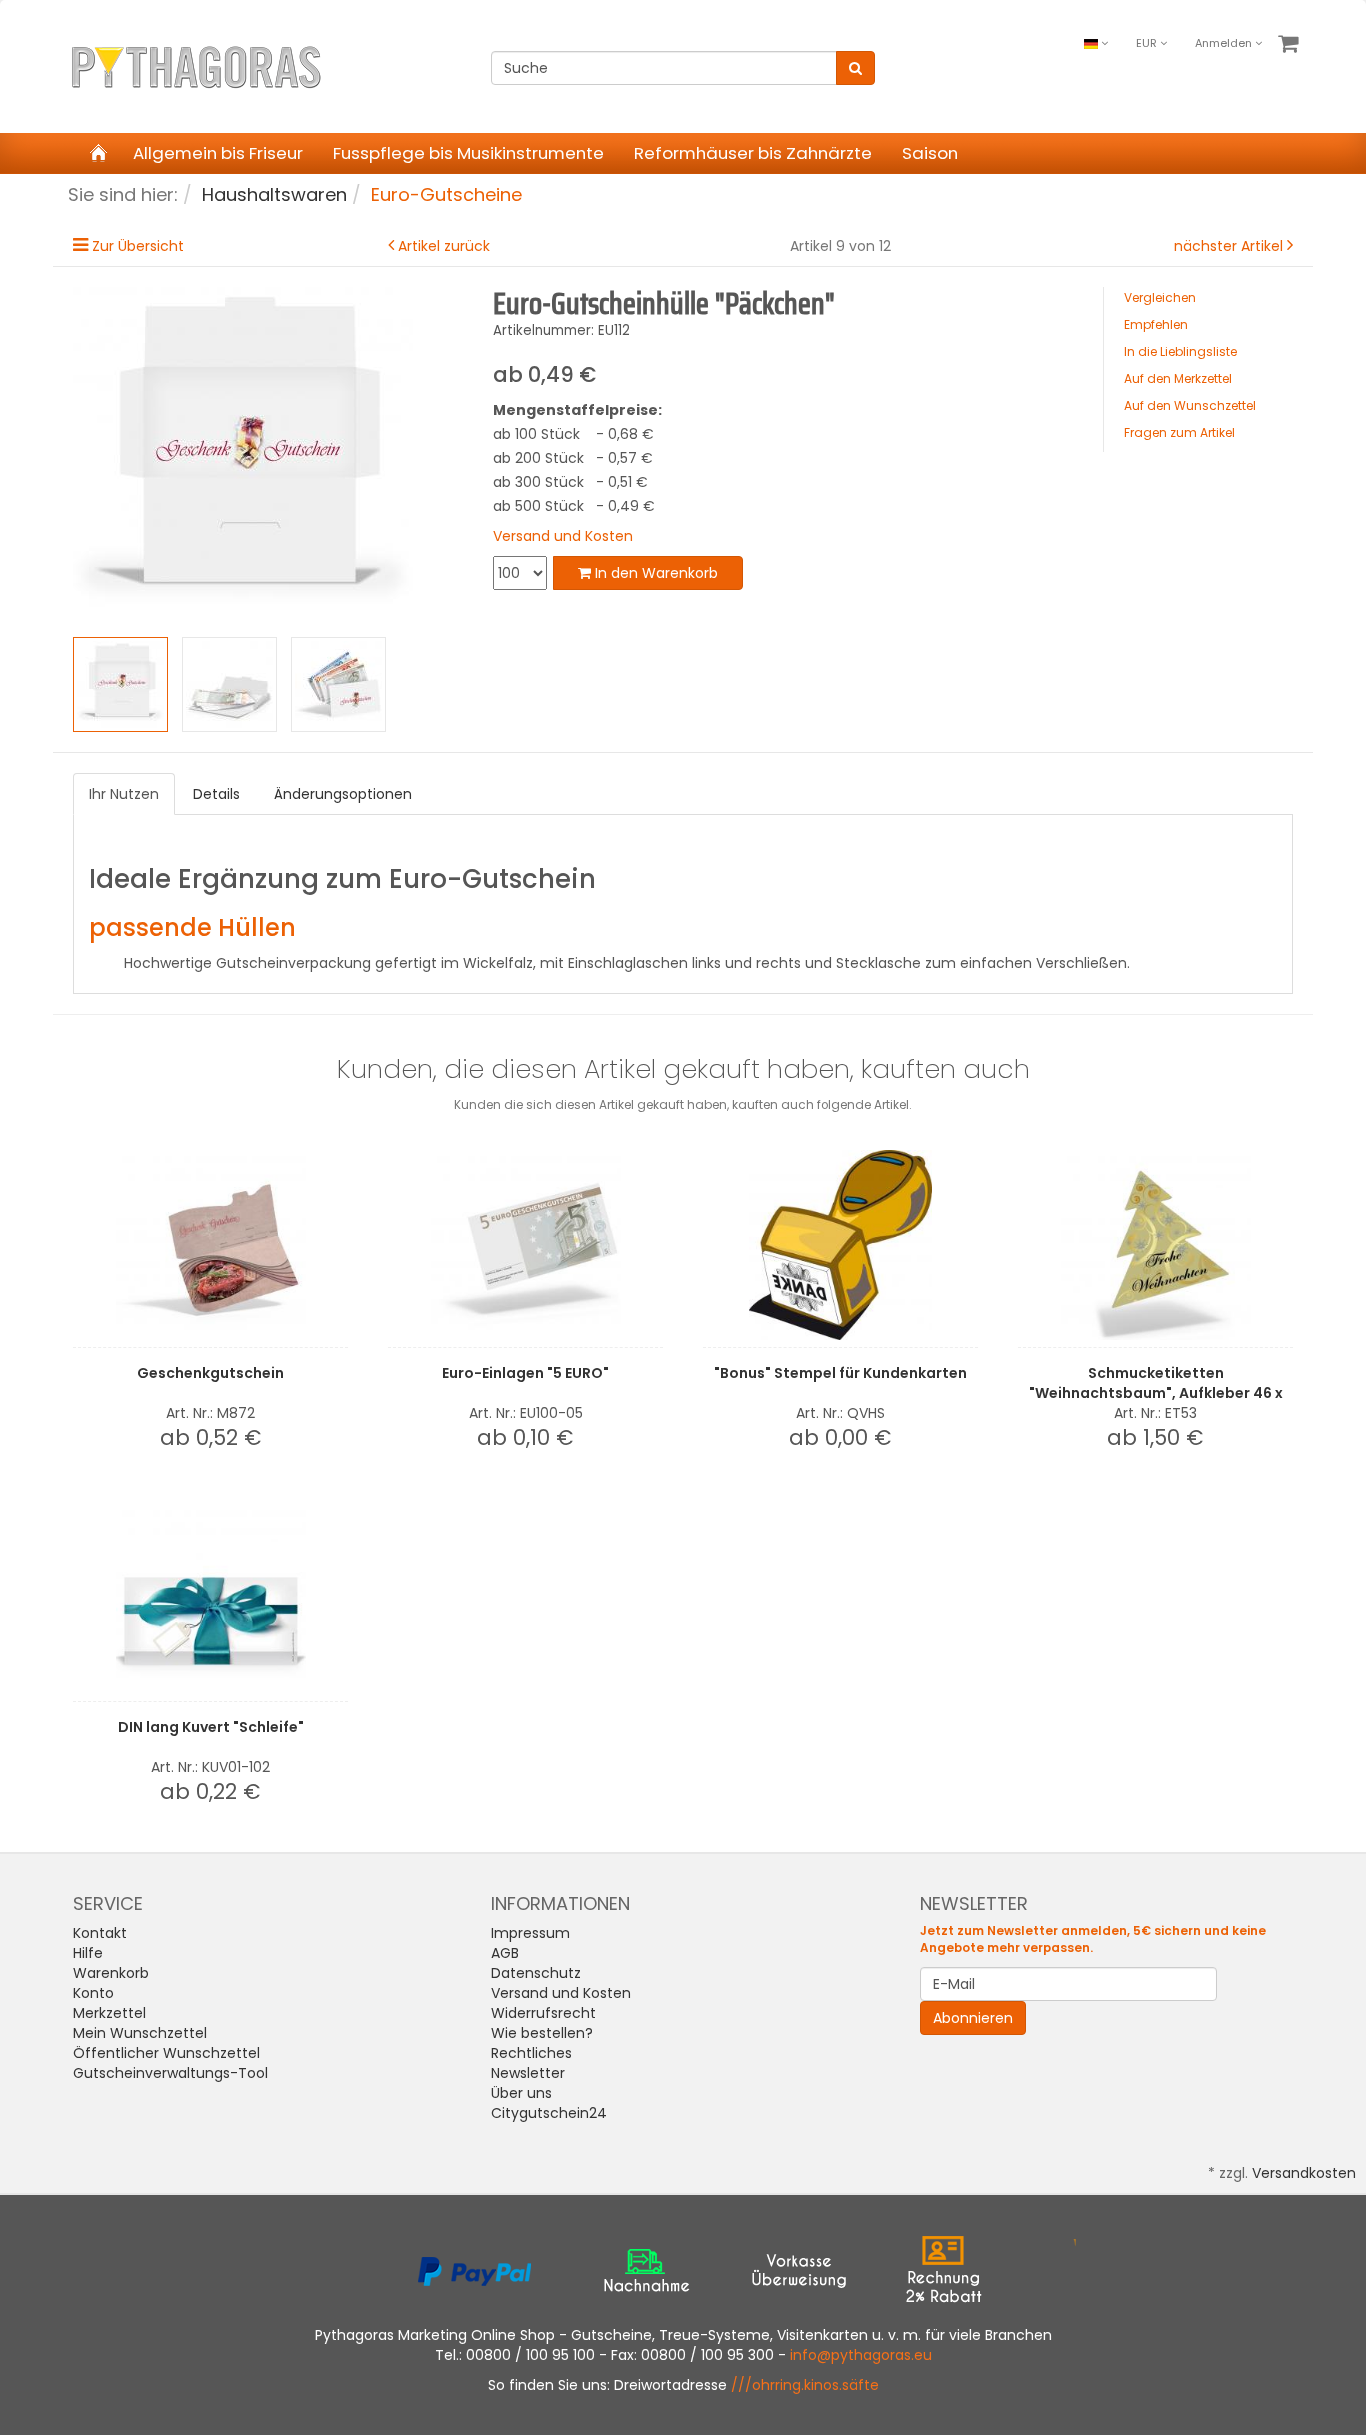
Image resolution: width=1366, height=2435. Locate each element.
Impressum (530, 1933)
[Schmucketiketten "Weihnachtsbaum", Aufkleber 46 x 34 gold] (1155, 1245)
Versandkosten (1304, 2173)
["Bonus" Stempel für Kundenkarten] (840, 1245)
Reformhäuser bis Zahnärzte (753, 153)
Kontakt (100, 1933)
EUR (1148, 43)
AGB (505, 1953)
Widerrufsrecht (543, 2013)
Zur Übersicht (138, 246)
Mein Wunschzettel (140, 2033)
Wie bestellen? (542, 2033)
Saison (930, 153)
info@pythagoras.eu (861, 2355)
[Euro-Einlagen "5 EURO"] (525, 1245)
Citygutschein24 (549, 2113)
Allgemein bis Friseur (218, 153)
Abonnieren (973, 2018)
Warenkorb (111, 1973)
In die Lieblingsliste (1180, 351)
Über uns (521, 2093)
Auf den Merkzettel (1178, 378)
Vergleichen (1160, 297)
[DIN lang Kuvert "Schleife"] (210, 1599)
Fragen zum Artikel (1179, 432)
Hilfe (88, 1953)
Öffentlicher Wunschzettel (166, 2053)
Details (216, 794)
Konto (93, 1993)
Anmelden (1225, 43)
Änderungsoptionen (343, 794)
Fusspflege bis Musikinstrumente (468, 153)
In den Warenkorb (654, 573)
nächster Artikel (1230, 246)
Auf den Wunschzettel (1190, 405)
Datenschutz (536, 1973)
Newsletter (528, 2073)
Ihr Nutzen (124, 794)
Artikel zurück (444, 246)
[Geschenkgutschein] (210, 1245)
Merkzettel (109, 2013)
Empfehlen (1156, 324)
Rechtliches (531, 2053)
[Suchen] (855, 68)
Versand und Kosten (563, 536)
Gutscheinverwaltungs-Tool (170, 2073)
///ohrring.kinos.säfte (805, 2385)
